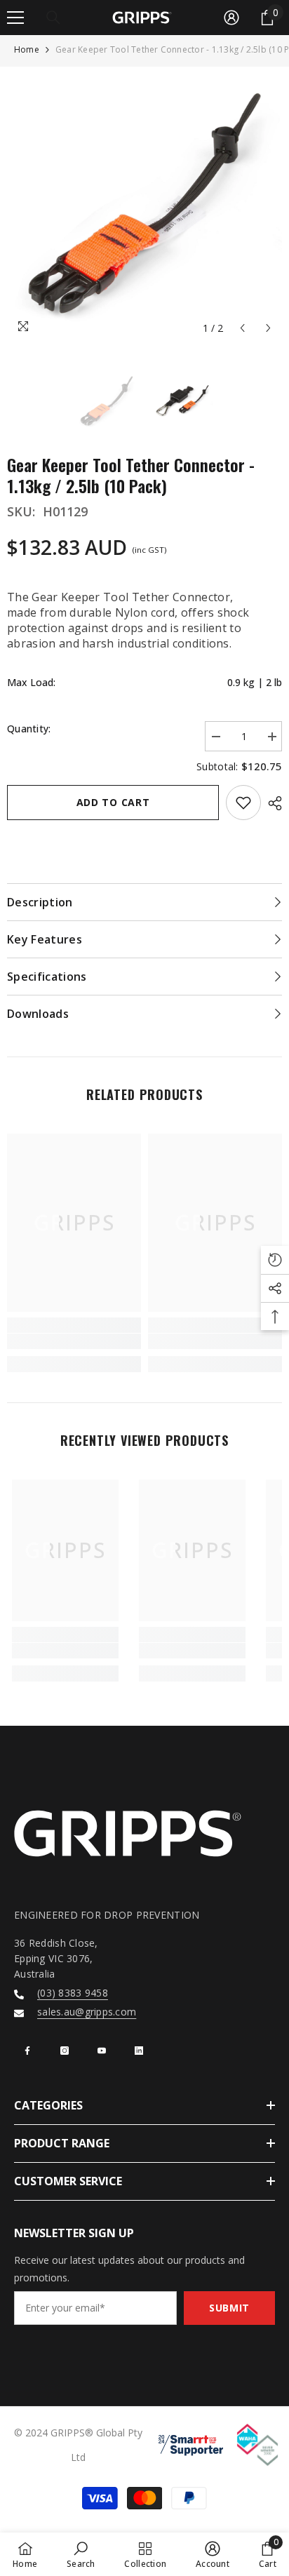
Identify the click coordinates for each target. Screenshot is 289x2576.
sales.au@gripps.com (87, 2012)
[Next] (268, 328)
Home (27, 49)
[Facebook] (27, 2051)
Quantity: (29, 729)
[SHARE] (271, 803)
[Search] (53, 18)
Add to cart (113, 802)
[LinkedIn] (139, 2051)
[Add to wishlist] (243, 803)
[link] (74, 1341)
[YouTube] (102, 2051)
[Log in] (231, 18)
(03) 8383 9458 (73, 1993)
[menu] (15, 18)
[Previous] (242, 328)
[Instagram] (65, 2051)
